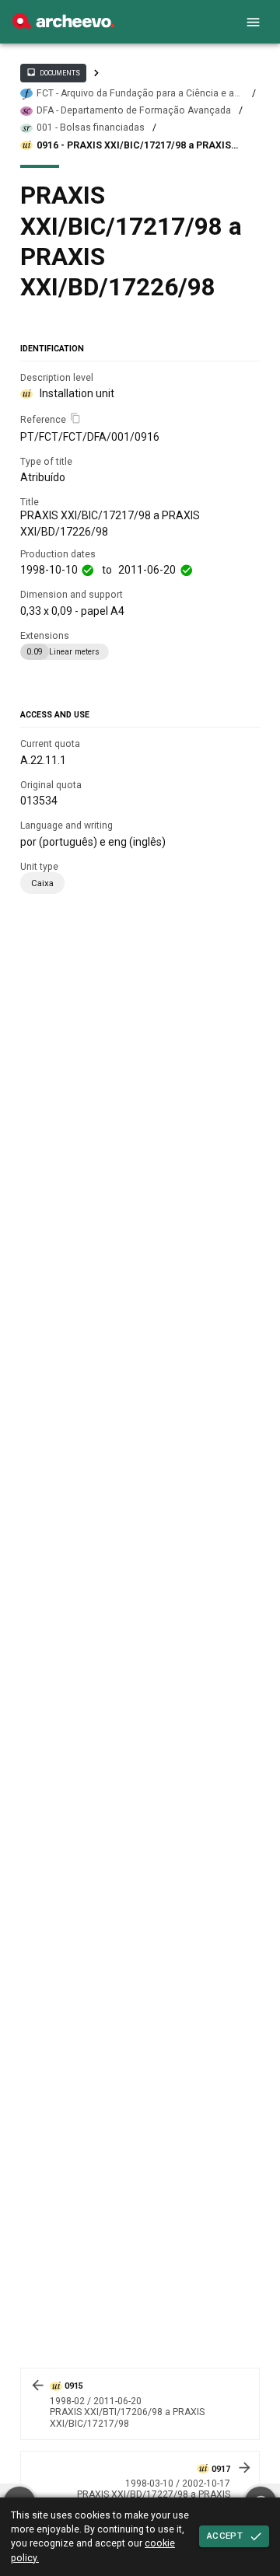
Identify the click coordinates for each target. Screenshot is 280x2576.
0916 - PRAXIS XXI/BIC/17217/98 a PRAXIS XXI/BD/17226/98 (134, 146)
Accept (225, 2536)
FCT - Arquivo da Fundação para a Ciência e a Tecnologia (135, 94)
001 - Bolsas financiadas (91, 127)
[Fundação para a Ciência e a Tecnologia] (63, 25)
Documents (53, 72)
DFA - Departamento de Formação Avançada (134, 110)
